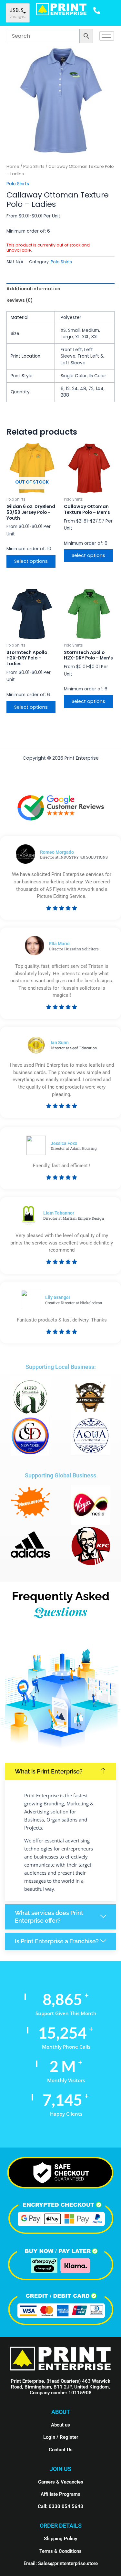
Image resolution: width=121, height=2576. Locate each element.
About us (60, 2425)
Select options (31, 561)
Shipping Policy (60, 2539)
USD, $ (16, 10)
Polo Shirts (34, 166)
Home (13, 166)
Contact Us (61, 2450)
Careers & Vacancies (61, 2482)
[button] (60, 1772)
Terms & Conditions (60, 2551)
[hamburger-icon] (107, 36)
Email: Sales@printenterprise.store (61, 2563)
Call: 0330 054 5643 (60, 2506)
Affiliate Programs (60, 2494)
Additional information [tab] (33, 289)
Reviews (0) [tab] (20, 300)
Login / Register (61, 2437)
